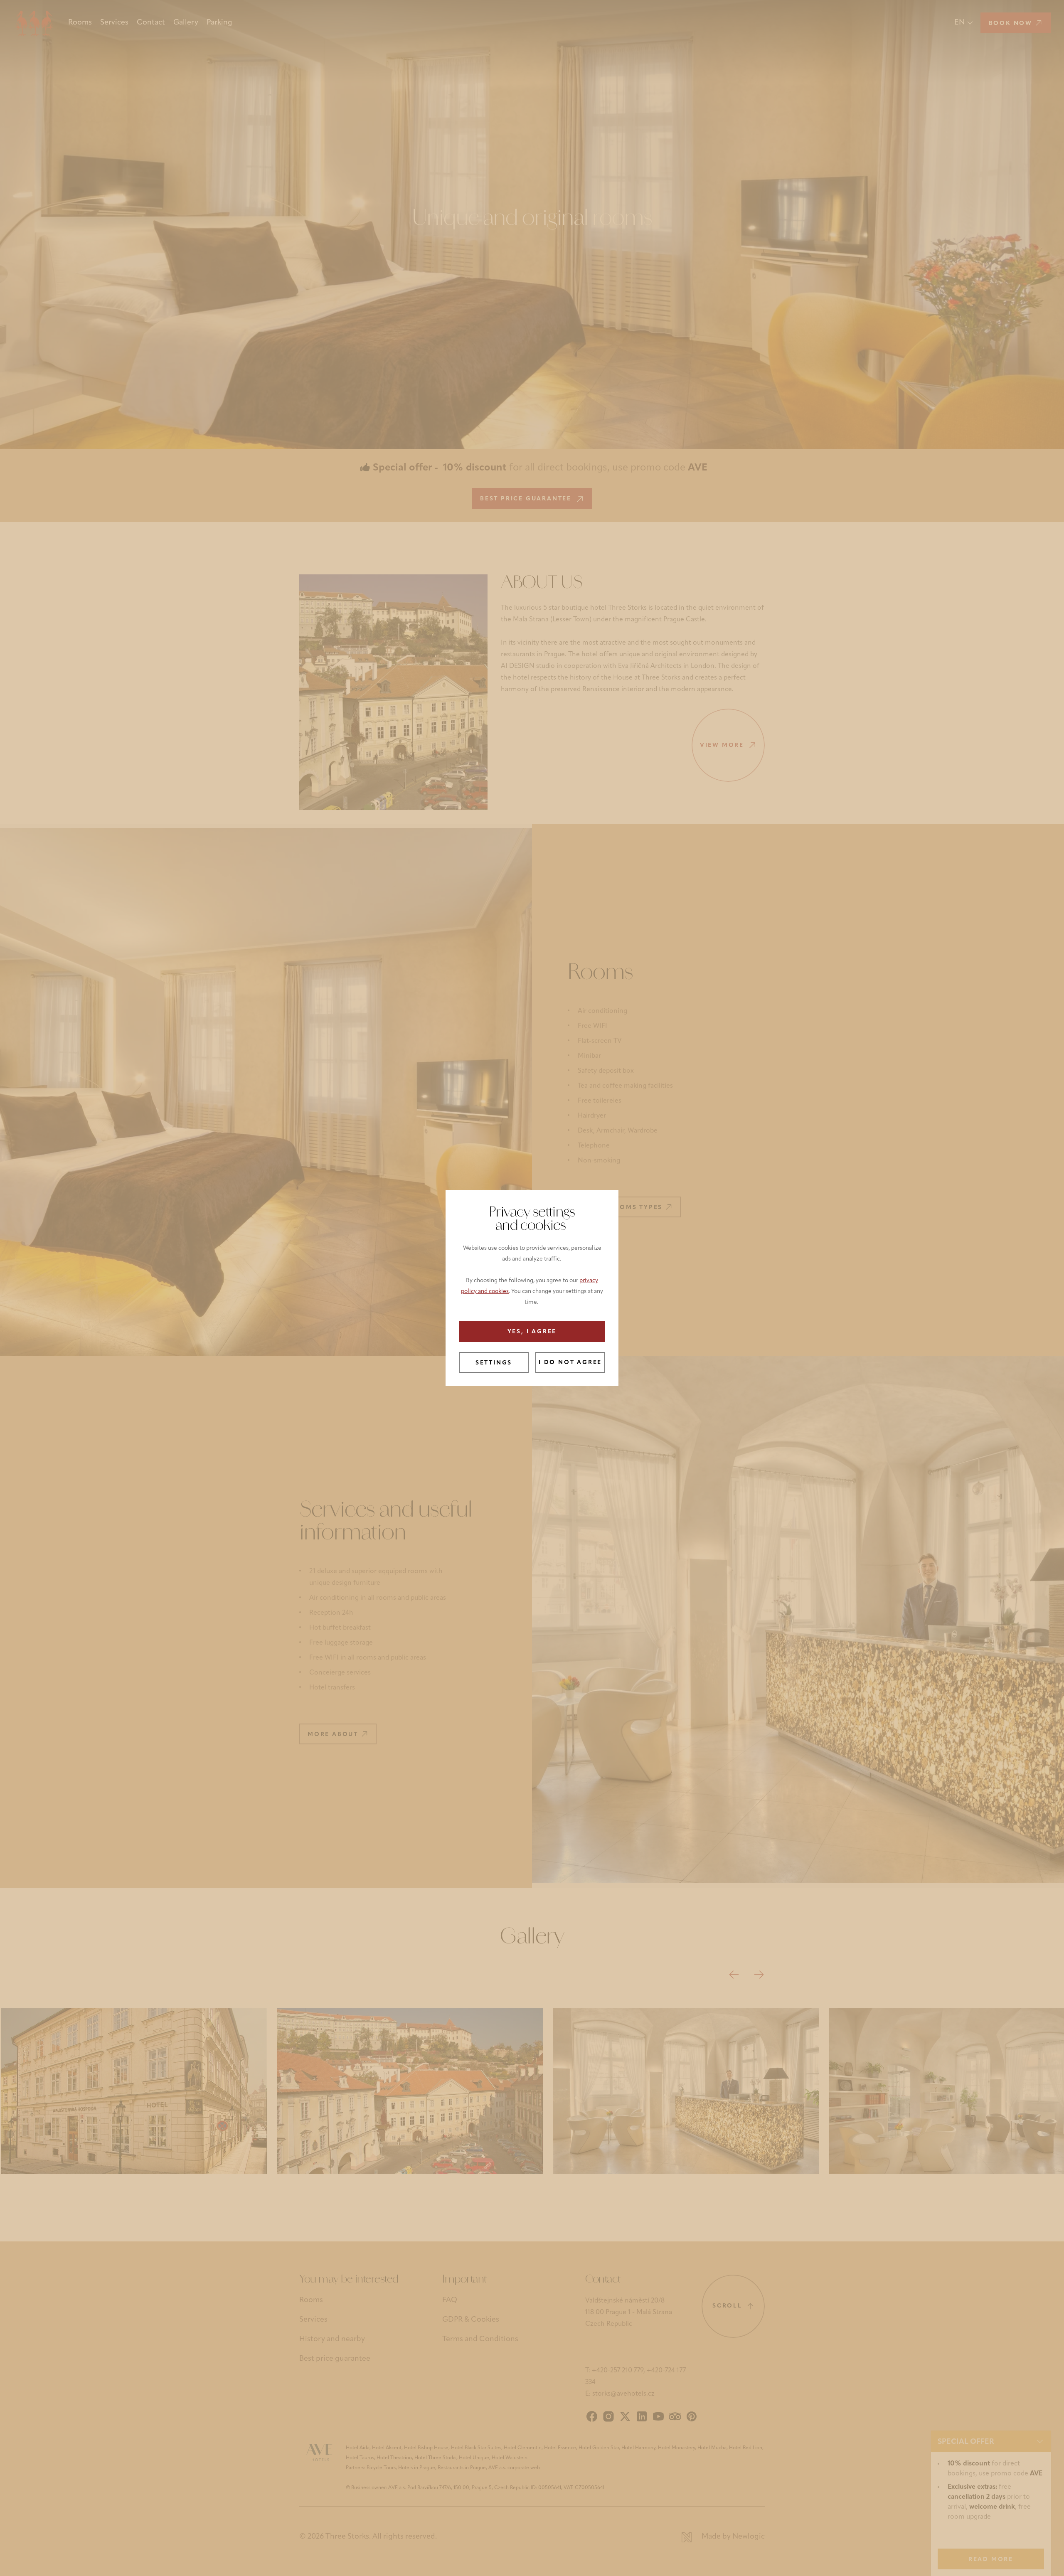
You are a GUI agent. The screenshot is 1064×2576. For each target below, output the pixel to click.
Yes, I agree (532, 1332)
